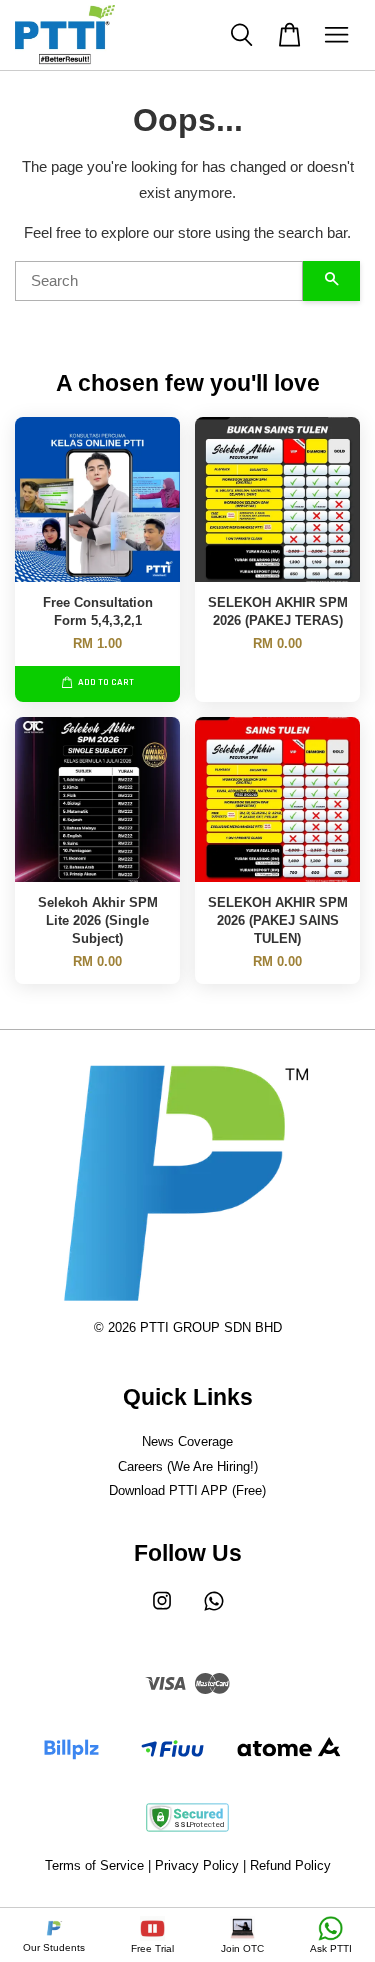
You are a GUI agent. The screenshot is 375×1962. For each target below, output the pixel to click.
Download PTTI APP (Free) (187, 1490)
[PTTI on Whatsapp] (214, 1610)
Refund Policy (290, 1865)
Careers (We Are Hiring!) (188, 1466)
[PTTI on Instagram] (162, 1610)
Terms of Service (94, 1865)
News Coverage (187, 1441)
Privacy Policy (197, 1865)
